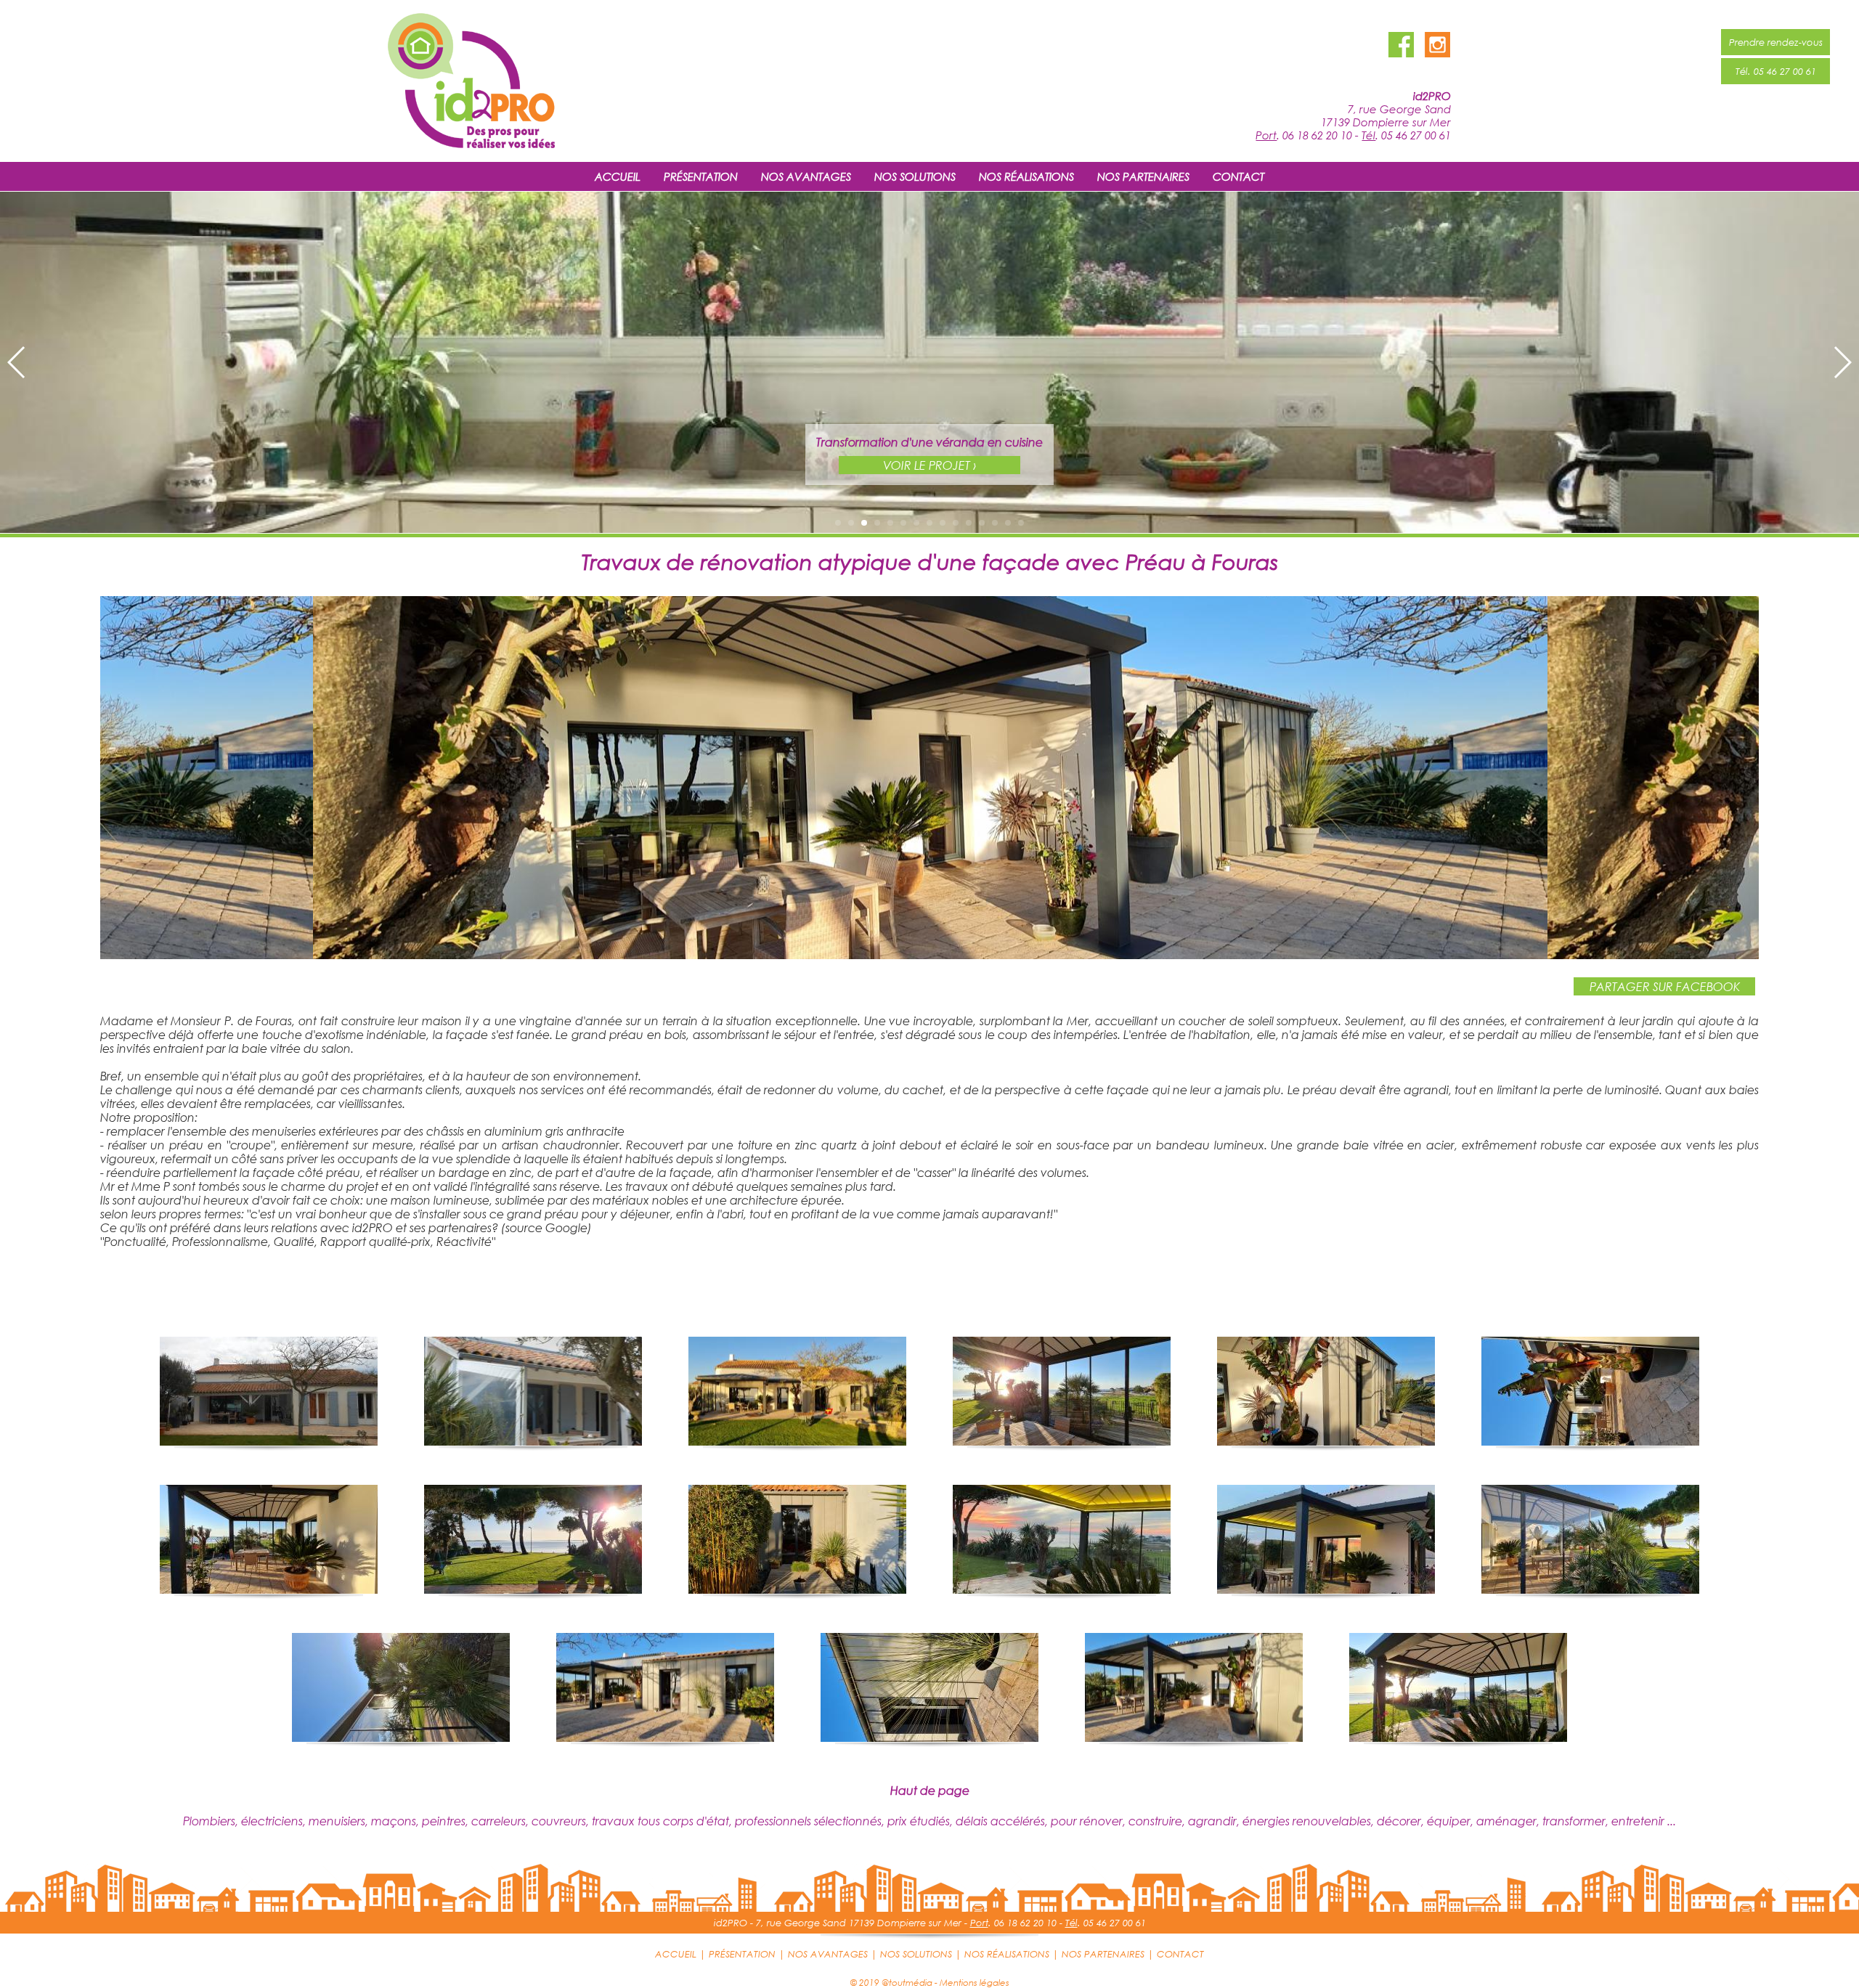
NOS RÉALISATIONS (1026, 176)
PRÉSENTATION (701, 176)
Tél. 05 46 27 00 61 (1776, 71)
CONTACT (1238, 176)
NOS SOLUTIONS (915, 176)
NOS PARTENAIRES (1143, 176)
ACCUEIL (618, 176)
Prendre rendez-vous (1776, 42)
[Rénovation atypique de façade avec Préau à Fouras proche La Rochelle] (929, 954)
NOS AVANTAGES (806, 176)
